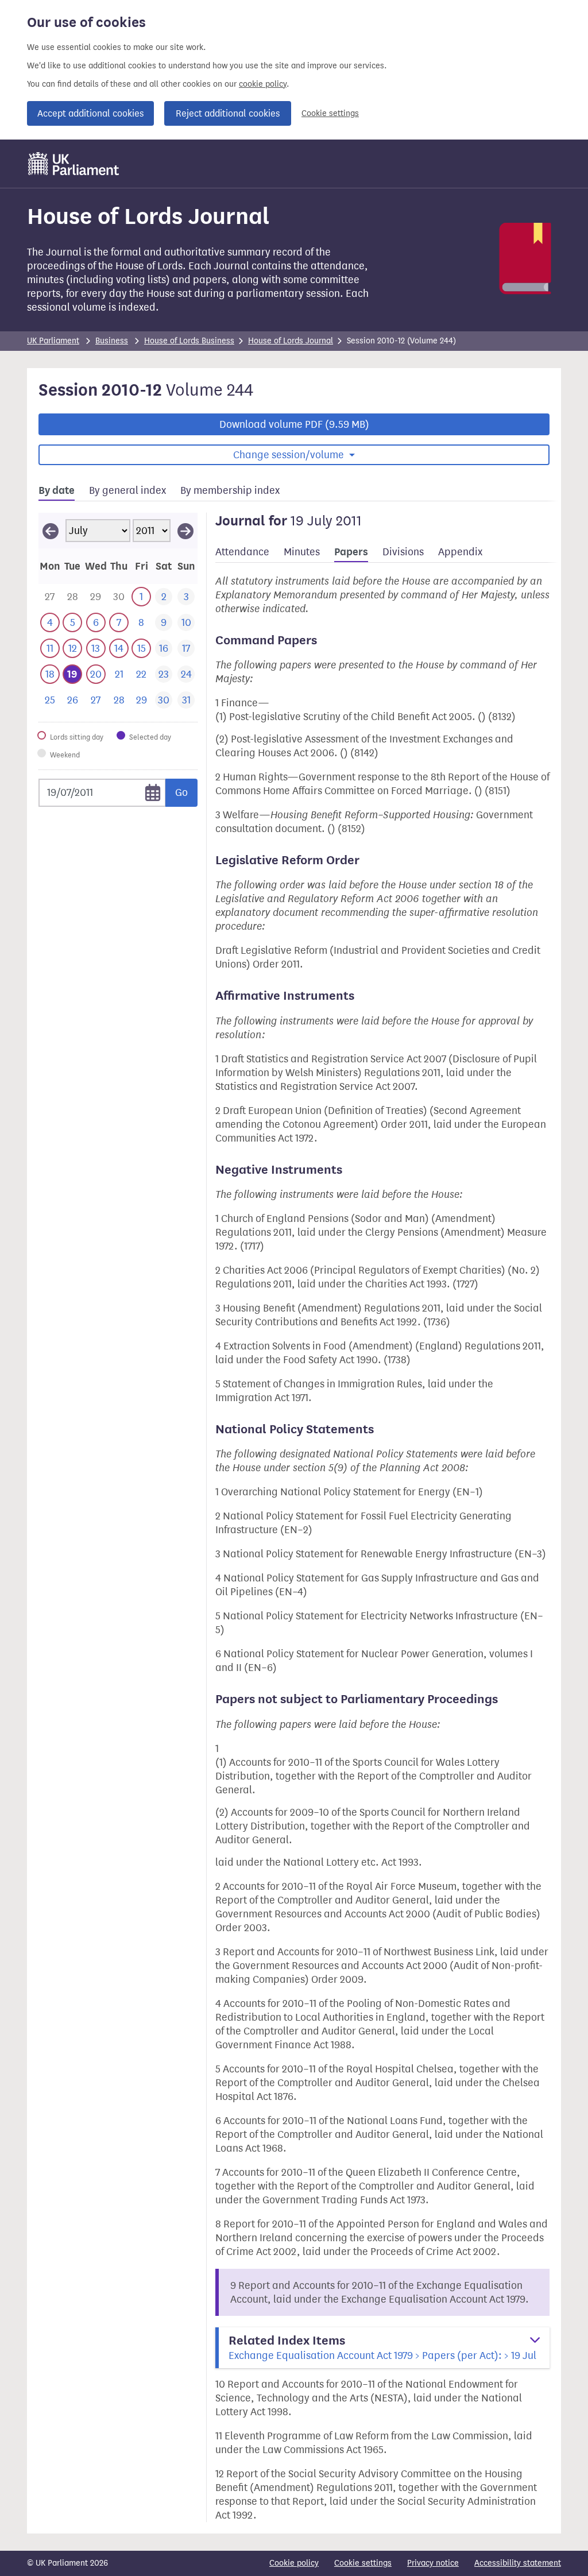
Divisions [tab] (403, 552)
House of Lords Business (189, 341)
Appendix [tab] (460, 552)
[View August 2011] (185, 531)
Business (112, 341)
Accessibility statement (518, 2563)
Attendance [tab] (242, 552)
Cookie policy (294, 2563)
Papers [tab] (351, 552)
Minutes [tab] (302, 552)
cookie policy (263, 84)
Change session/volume (290, 455)
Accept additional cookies (90, 113)
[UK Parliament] (74, 164)
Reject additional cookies (228, 113)
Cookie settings (330, 113)
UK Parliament (53, 341)
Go (181, 792)
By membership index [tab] (230, 490)
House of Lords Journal (291, 341)
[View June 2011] (51, 531)
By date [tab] (57, 490)
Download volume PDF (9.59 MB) (294, 424)
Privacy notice (433, 2563)
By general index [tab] (127, 490)
